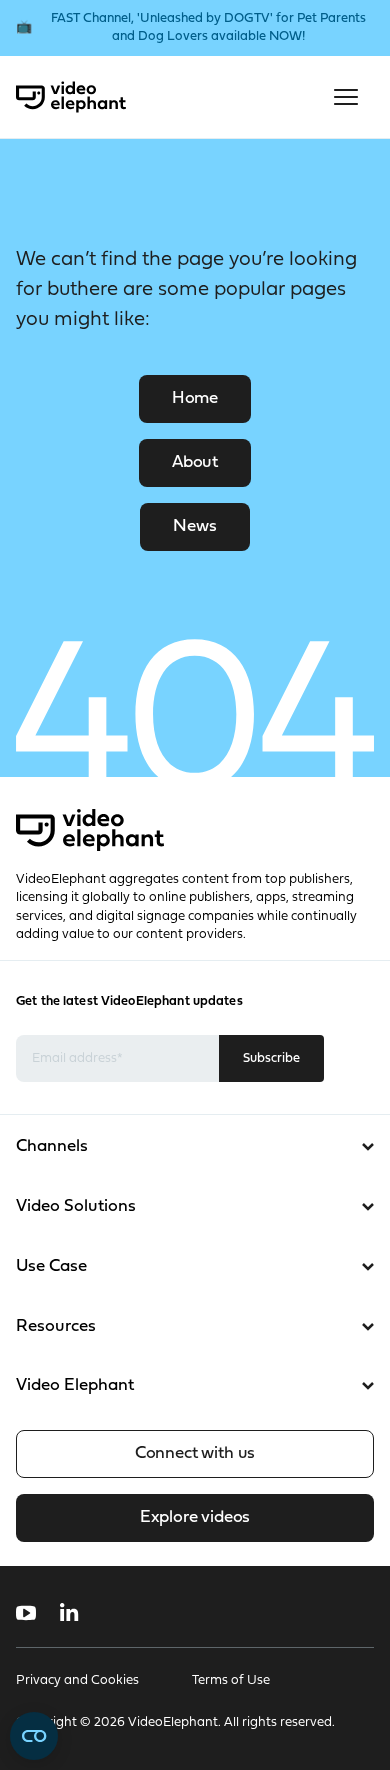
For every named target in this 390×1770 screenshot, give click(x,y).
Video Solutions (76, 1206)
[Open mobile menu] (346, 97)
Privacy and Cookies (77, 1680)
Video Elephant (75, 1385)
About (195, 462)
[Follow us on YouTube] (26, 1613)
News (194, 526)
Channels (52, 1146)
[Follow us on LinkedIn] (69, 1613)
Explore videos (195, 1517)
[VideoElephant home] (71, 97)
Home (195, 398)
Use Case (51, 1266)
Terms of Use (231, 1680)
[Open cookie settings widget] (34, 1736)
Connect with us (195, 1453)
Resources (56, 1326)
